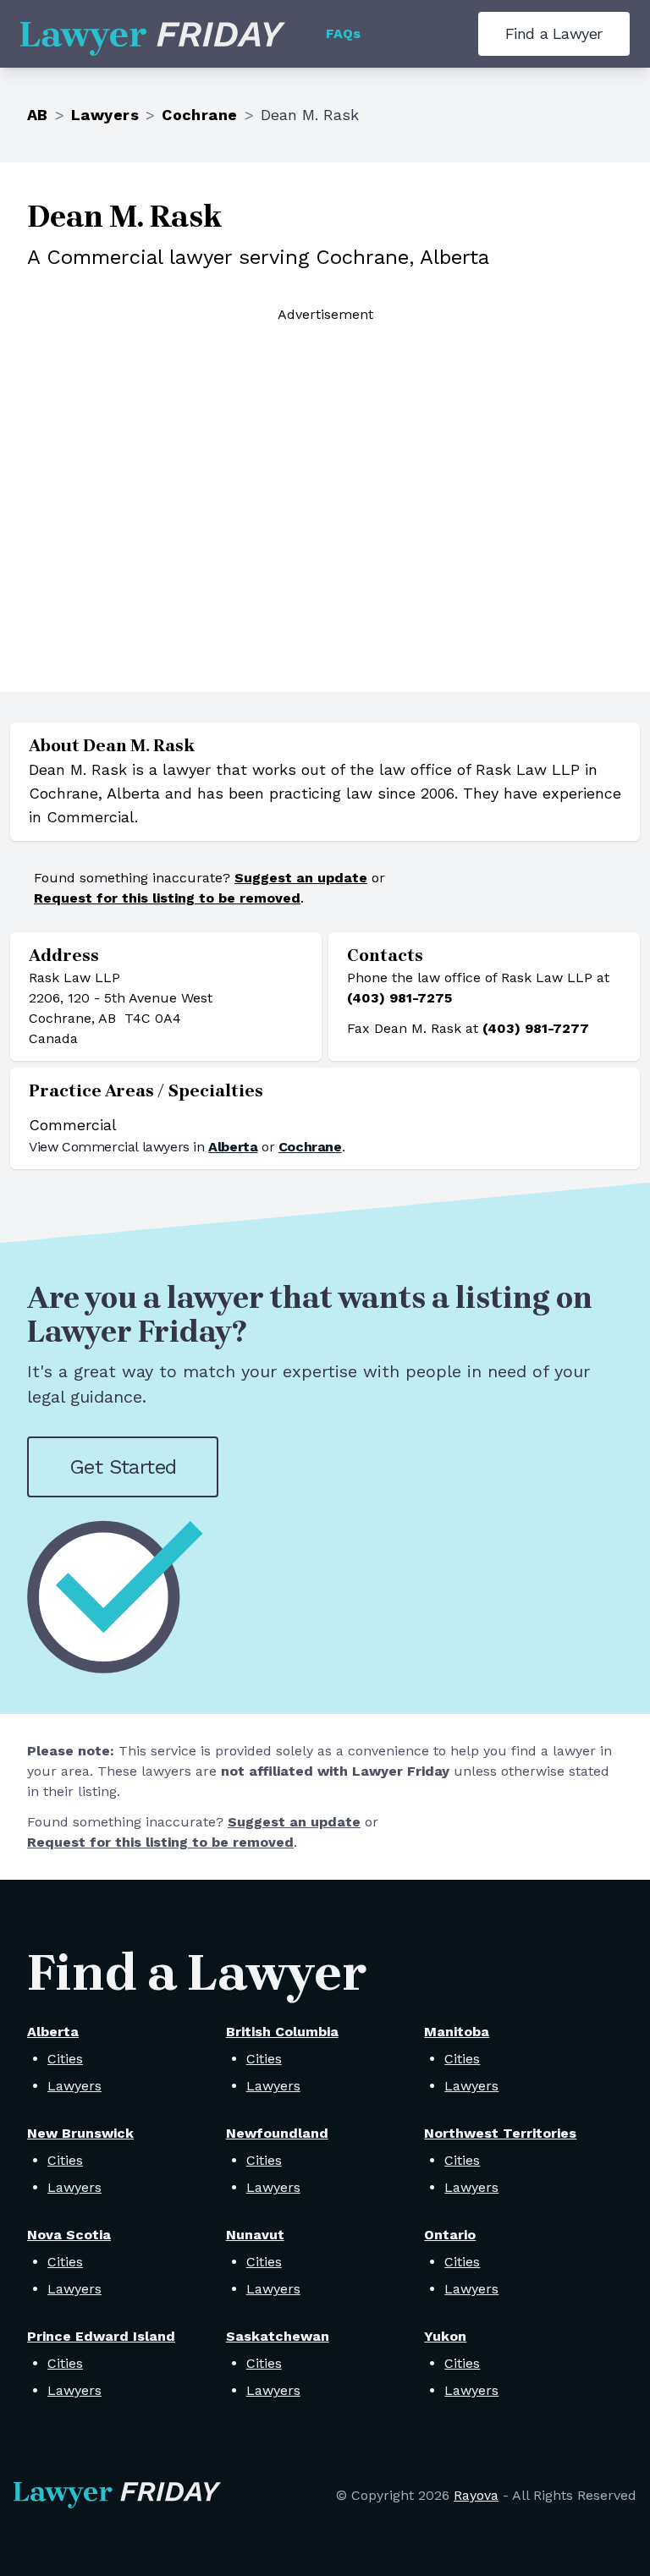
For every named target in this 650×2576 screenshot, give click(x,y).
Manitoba (457, 2032)
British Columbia (282, 2032)
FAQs (343, 33)
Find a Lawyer (554, 33)
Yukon (445, 2336)
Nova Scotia (69, 2235)
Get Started (123, 1467)
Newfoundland (277, 2133)
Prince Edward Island (101, 2336)
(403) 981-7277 (536, 1028)
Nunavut (255, 2235)
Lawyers (105, 115)
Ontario (450, 2235)
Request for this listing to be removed (167, 898)
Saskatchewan (278, 2336)
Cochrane (200, 115)
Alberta (233, 1147)
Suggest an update (301, 878)
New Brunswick (80, 2133)
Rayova (476, 2495)
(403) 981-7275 (399, 998)
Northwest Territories (500, 2133)
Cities (65, 2059)
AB (38, 115)
